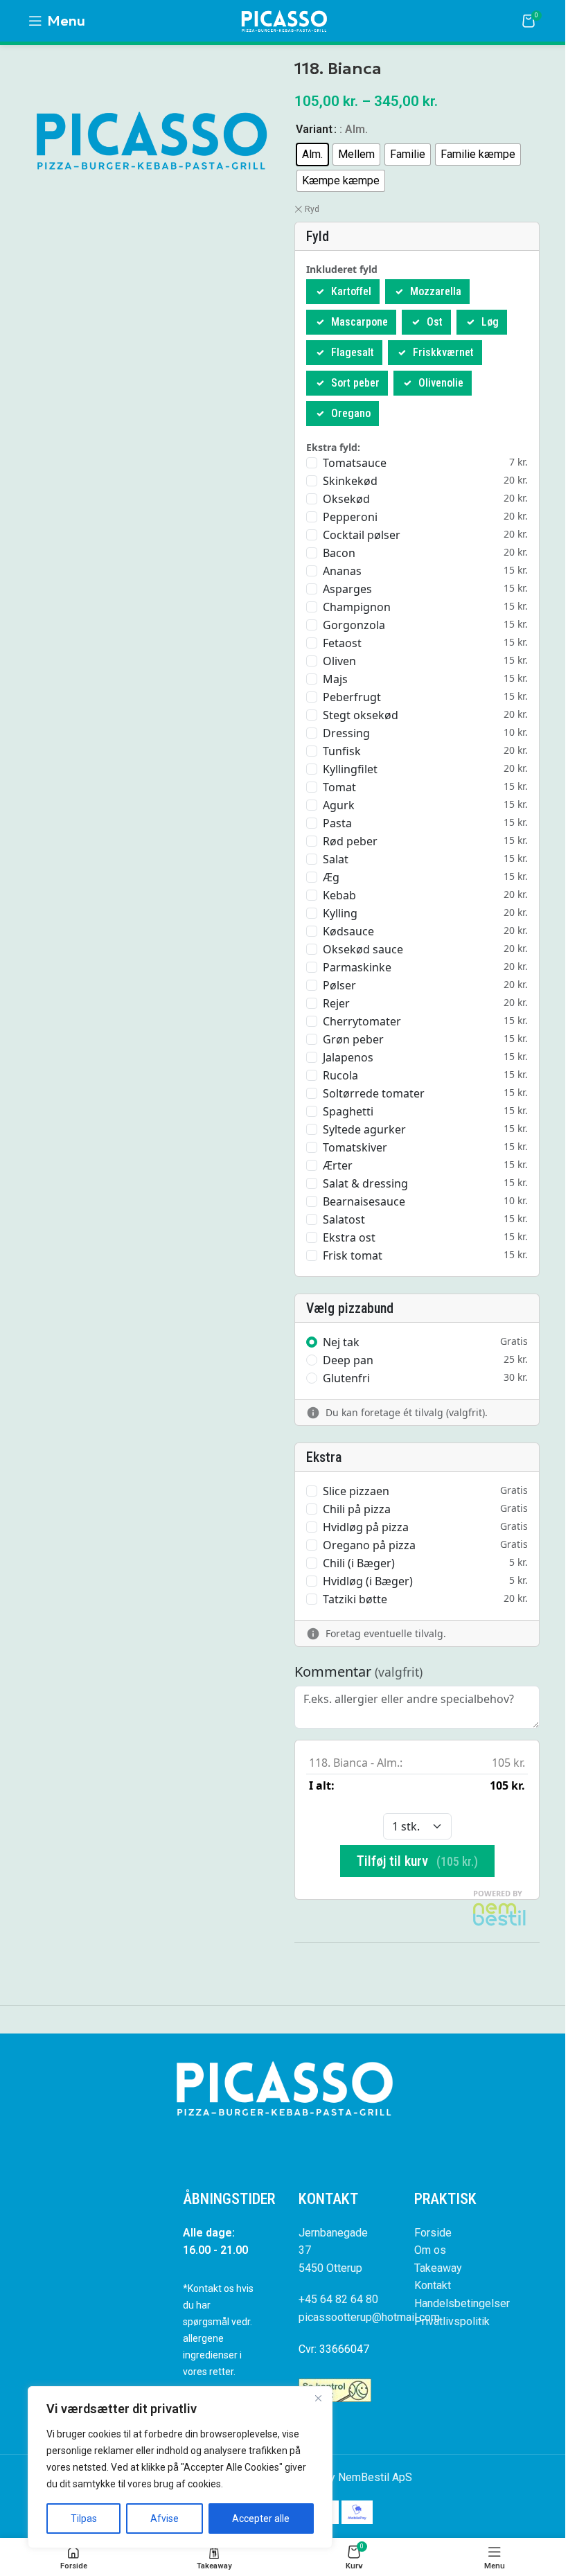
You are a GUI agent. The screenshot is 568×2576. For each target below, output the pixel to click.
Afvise (165, 2518)
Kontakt (433, 2285)
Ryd (312, 209)
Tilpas (84, 2518)
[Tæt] (318, 2398)
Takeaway (438, 2268)
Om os (430, 2250)
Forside (433, 2233)
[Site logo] (284, 20)
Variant (314, 129)
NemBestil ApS (375, 2477)
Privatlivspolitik (452, 2321)
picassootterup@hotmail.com (369, 2317)
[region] (180, 2467)
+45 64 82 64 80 (338, 2299)
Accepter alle (261, 2518)
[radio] (312, 155)
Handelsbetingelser (462, 2303)
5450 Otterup (330, 2268)
